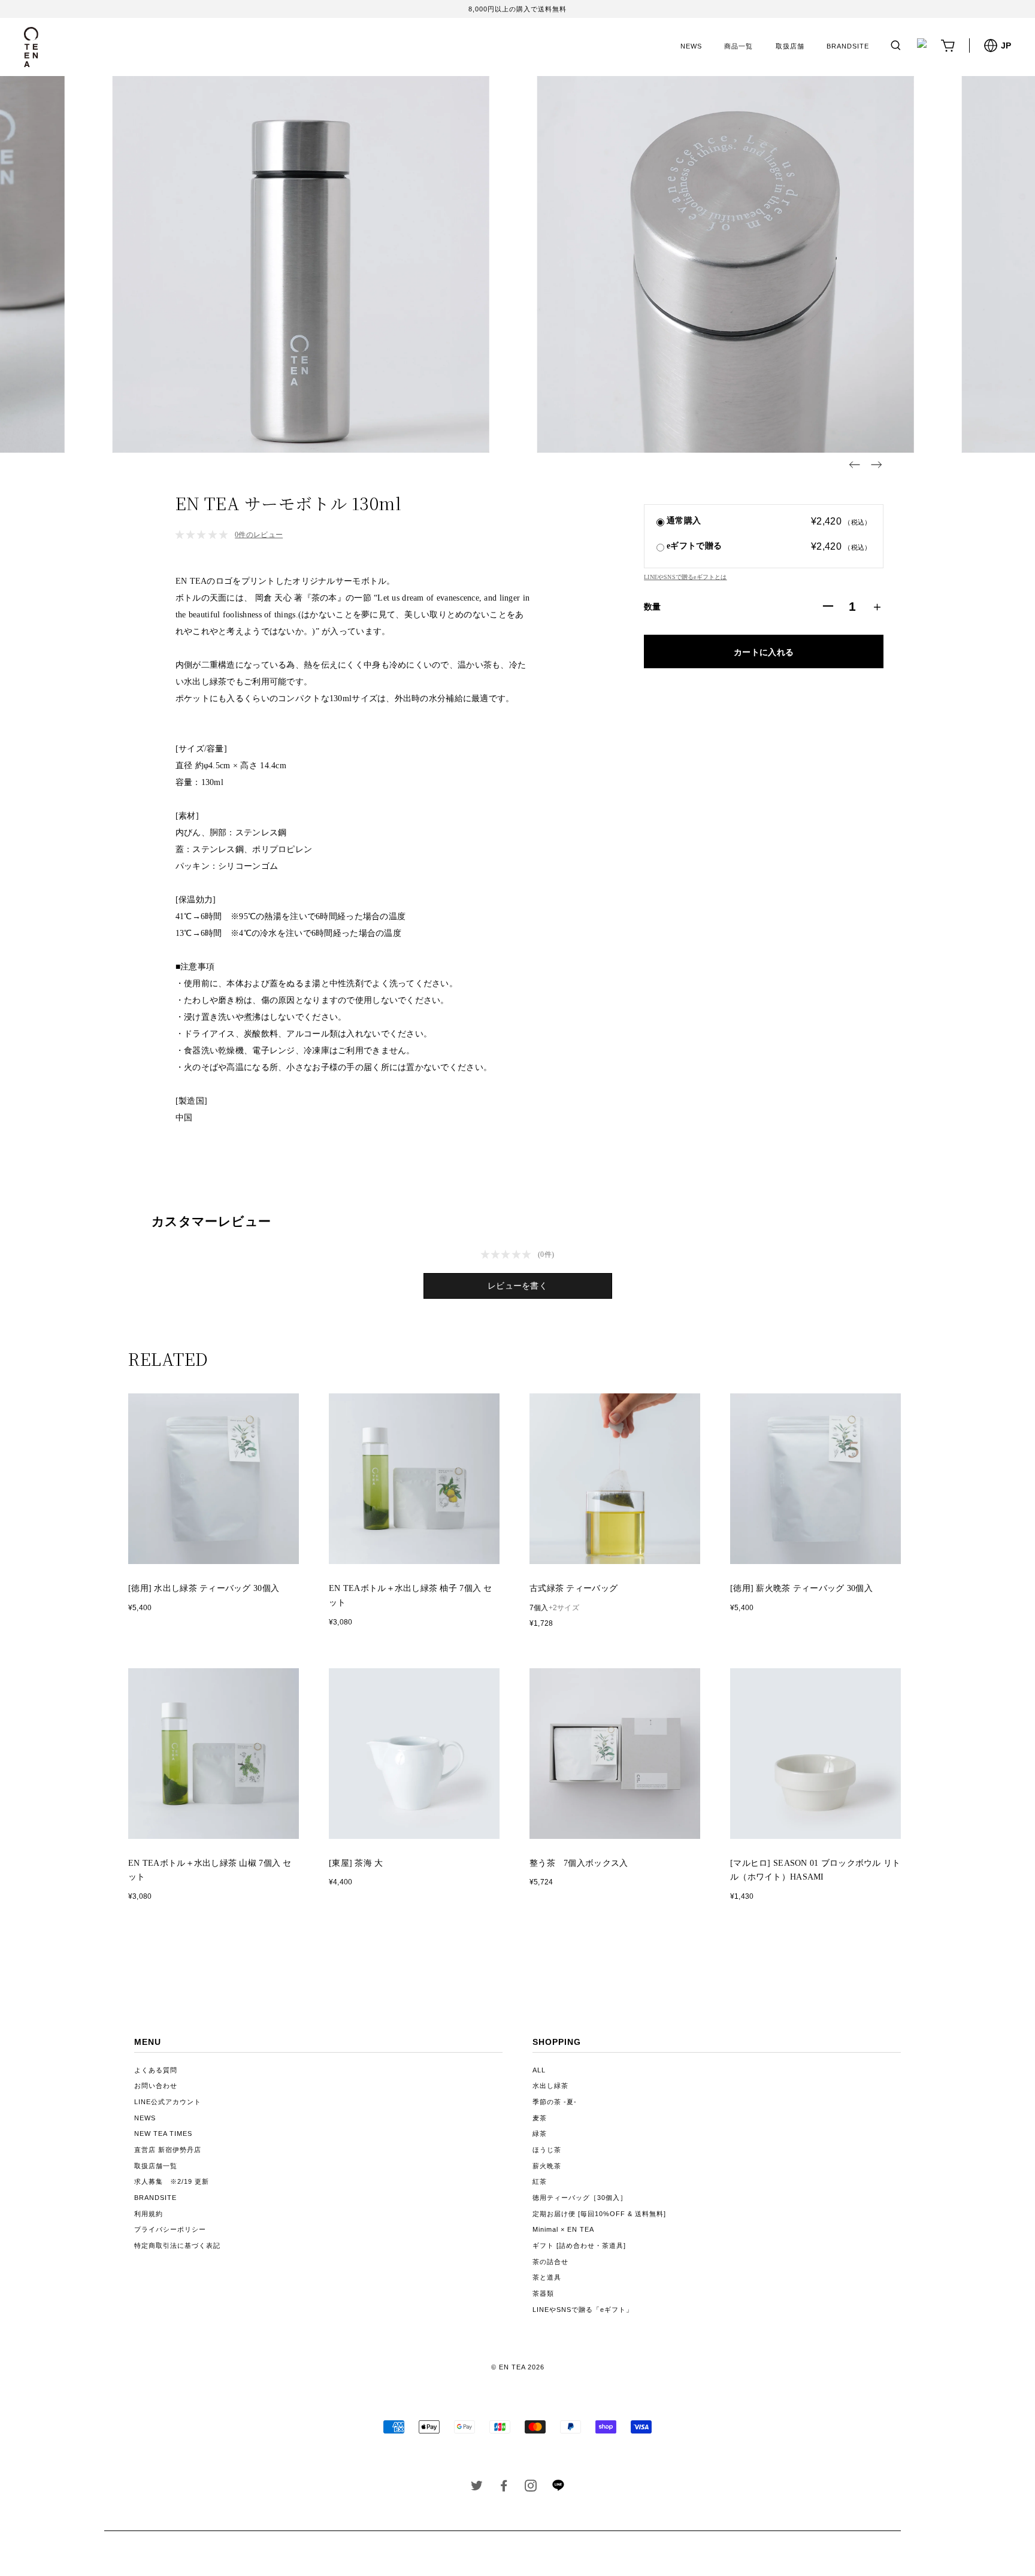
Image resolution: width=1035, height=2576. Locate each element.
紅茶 (540, 2181)
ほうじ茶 (547, 2150)
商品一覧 (739, 46)
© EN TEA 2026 (518, 2367)
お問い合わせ (156, 2086)
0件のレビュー (259, 535)
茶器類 (543, 2293)
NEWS (691, 46)
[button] (855, 465)
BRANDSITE (848, 46)
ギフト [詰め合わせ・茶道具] (579, 2245)
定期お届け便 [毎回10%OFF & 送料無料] (599, 2214)
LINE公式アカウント (168, 2102)
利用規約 (149, 2214)
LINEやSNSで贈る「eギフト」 (583, 2310)
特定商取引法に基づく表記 (177, 2245)
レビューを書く (517, 1286)
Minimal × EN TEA (563, 2229)
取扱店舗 (790, 46)
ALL (539, 2070)
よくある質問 (156, 2070)
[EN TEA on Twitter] (477, 2488)
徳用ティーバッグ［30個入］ (580, 2198)
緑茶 (540, 2133)
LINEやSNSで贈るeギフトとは (685, 577)
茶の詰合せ (550, 2262)
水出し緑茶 (550, 2086)
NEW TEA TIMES (163, 2133)
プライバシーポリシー (170, 2229)
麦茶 (540, 2118)
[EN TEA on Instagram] (531, 2488)
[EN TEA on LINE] (558, 2489)
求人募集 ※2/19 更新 (172, 2181)
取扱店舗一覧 (156, 2166)
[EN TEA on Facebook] (504, 2488)
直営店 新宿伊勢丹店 (168, 2150)
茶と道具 (547, 2277)
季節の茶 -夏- (555, 2102)
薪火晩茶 (547, 2166)
